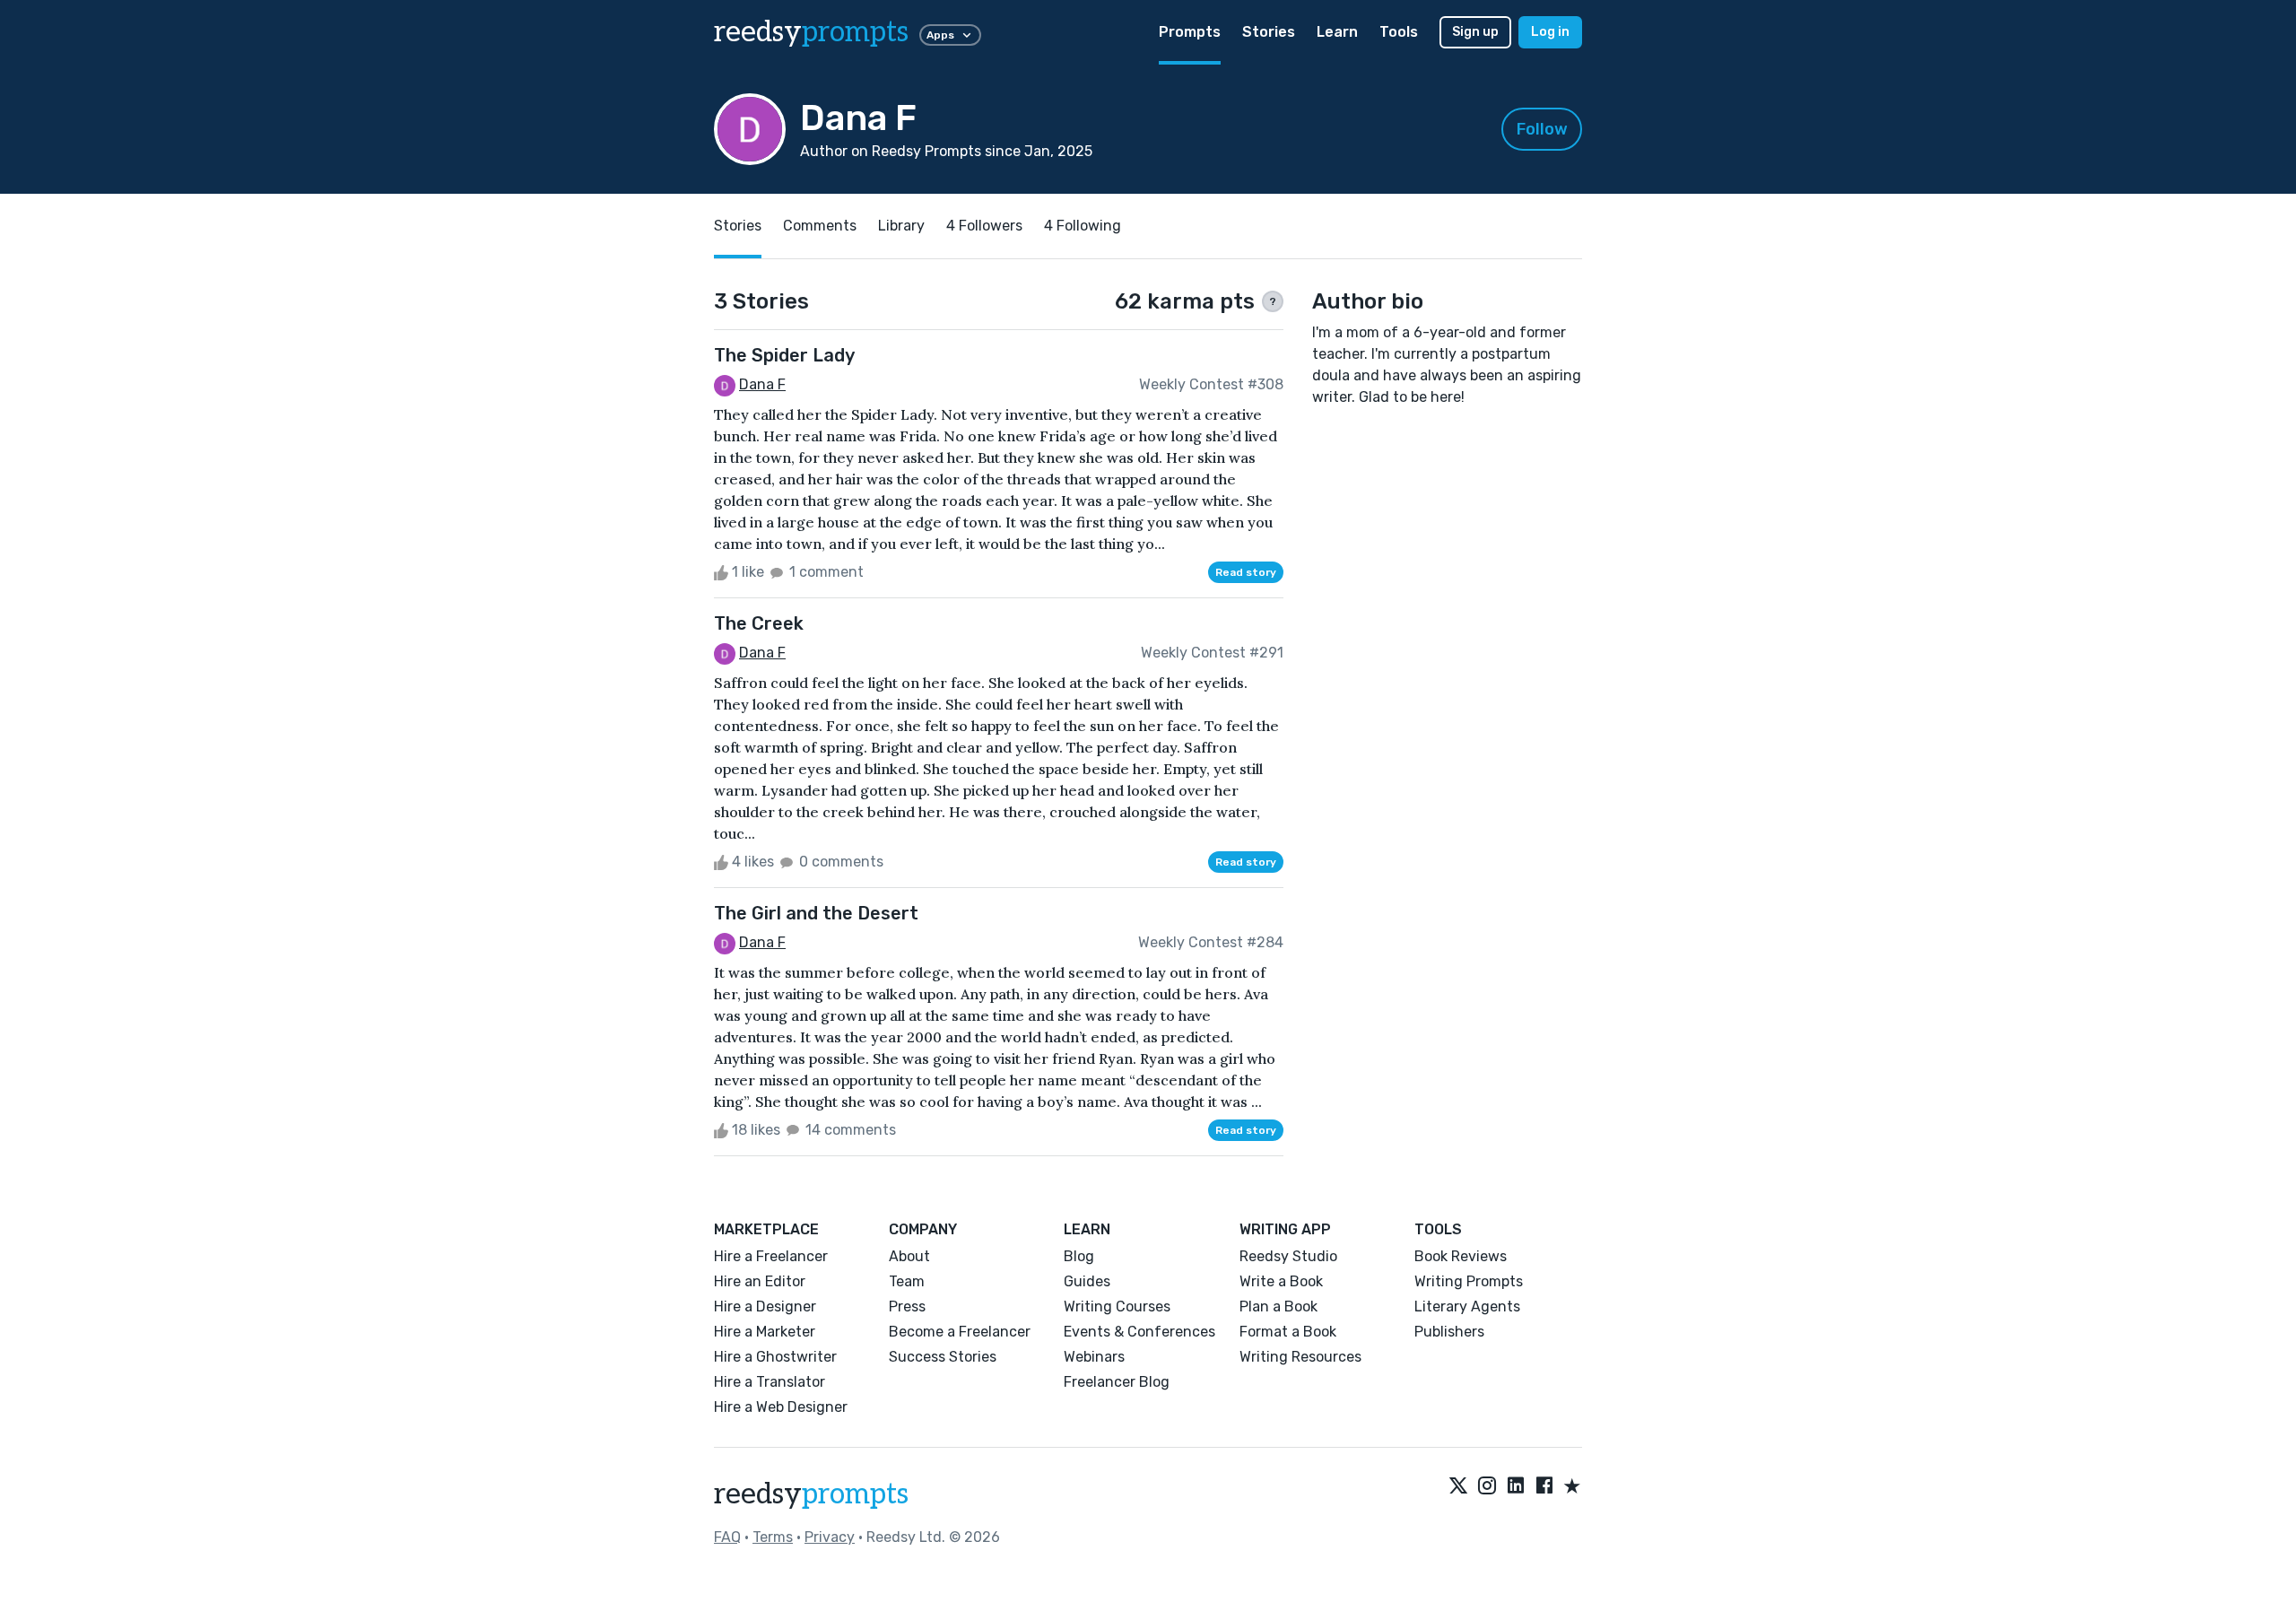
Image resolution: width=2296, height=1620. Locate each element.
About (909, 1256)
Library (901, 226)
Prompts (1190, 32)
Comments (820, 226)
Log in (1550, 32)
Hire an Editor (760, 1281)
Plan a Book (1278, 1306)
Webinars (1094, 1357)
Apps (940, 35)
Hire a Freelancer (771, 1256)
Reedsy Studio (1288, 1256)
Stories (1269, 32)
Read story (1246, 572)
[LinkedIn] (1516, 1487)
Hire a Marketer (765, 1332)
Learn (1337, 32)
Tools (1399, 32)
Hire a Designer (765, 1306)
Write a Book (1281, 1281)
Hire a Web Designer (781, 1407)
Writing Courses (1117, 1306)
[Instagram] (1487, 1487)
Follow (1542, 129)
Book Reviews (1461, 1256)
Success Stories (943, 1357)
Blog (1079, 1256)
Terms (773, 1537)
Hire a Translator (770, 1382)
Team (907, 1281)
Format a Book (1288, 1332)
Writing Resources (1300, 1357)
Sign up (1475, 32)
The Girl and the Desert (816, 913)
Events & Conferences (1139, 1332)
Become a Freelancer (960, 1332)
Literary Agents (1467, 1306)
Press (907, 1306)
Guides (1087, 1281)
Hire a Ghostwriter (775, 1357)
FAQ (727, 1537)
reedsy (811, 32)
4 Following (1083, 226)
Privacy (830, 1537)
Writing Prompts (1469, 1281)
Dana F (762, 384)
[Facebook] (1544, 1487)
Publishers (1449, 1332)
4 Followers (984, 226)
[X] (1458, 1487)
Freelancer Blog (1117, 1382)
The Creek (759, 623)
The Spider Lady (784, 355)
